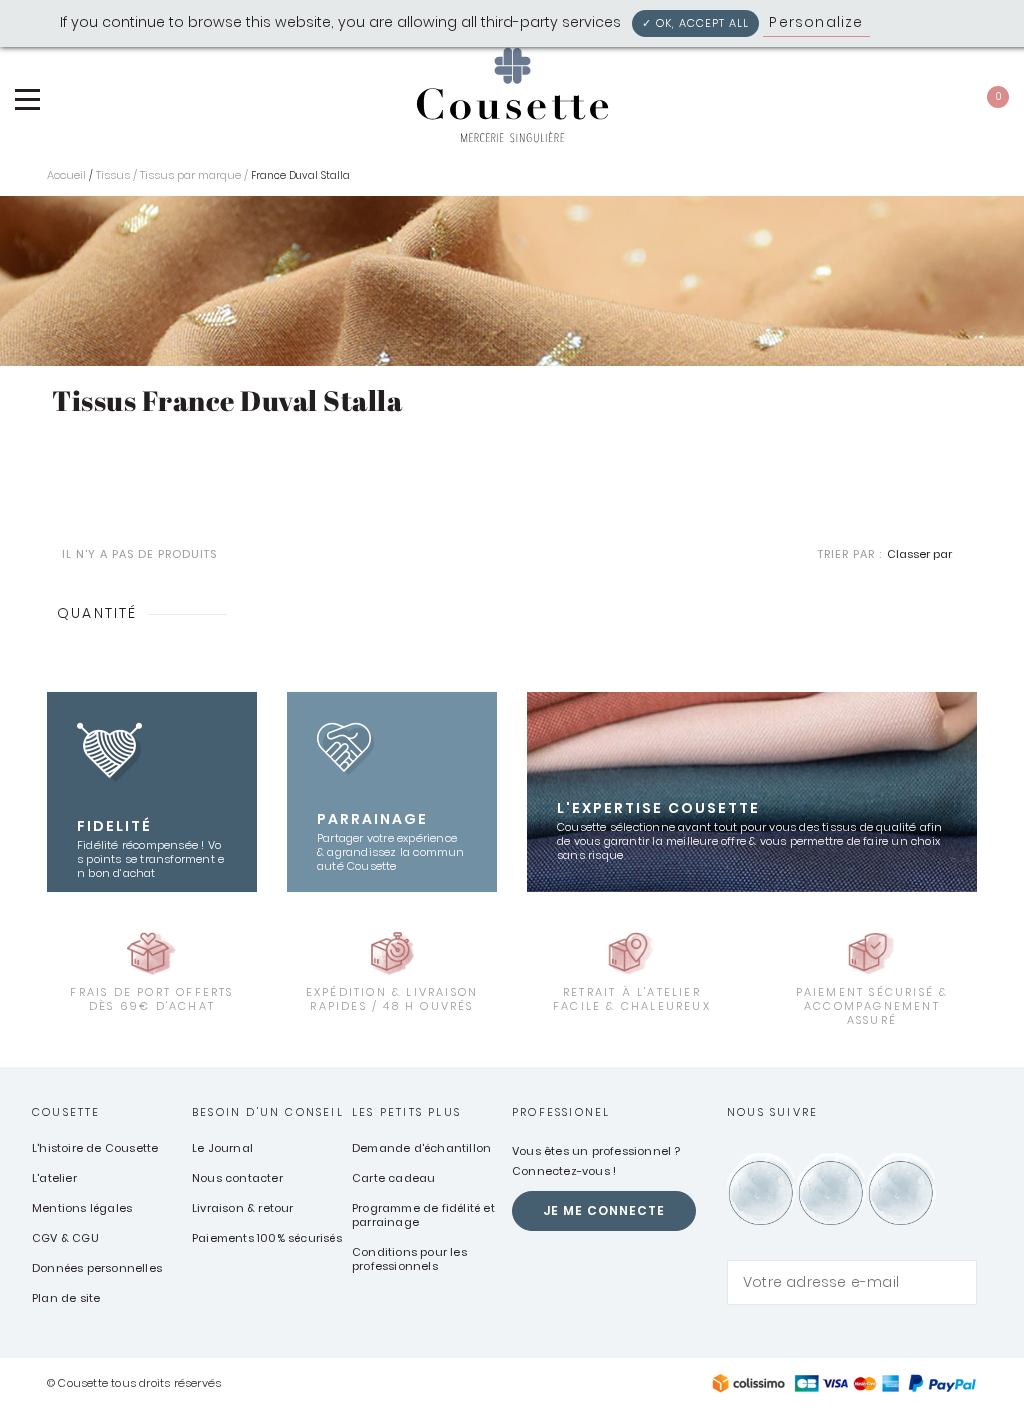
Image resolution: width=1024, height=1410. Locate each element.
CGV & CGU (65, 1238)
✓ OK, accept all (695, 23)
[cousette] (511, 95)
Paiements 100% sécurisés (267, 1238)
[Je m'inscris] (957, 1282)
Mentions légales (82, 1208)
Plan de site (66, 1298)
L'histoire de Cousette (95, 1148)
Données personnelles (97, 1268)
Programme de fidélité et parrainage (423, 1215)
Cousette (66, 1112)
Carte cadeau (393, 1178)
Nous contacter (237, 1178)
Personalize (816, 22)
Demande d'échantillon (421, 1148)
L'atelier (54, 1178)
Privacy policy (929, 22)
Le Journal (222, 1148)
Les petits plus (406, 1112)
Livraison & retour (243, 1208)
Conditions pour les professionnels (409, 1259)
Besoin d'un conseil (268, 1112)
